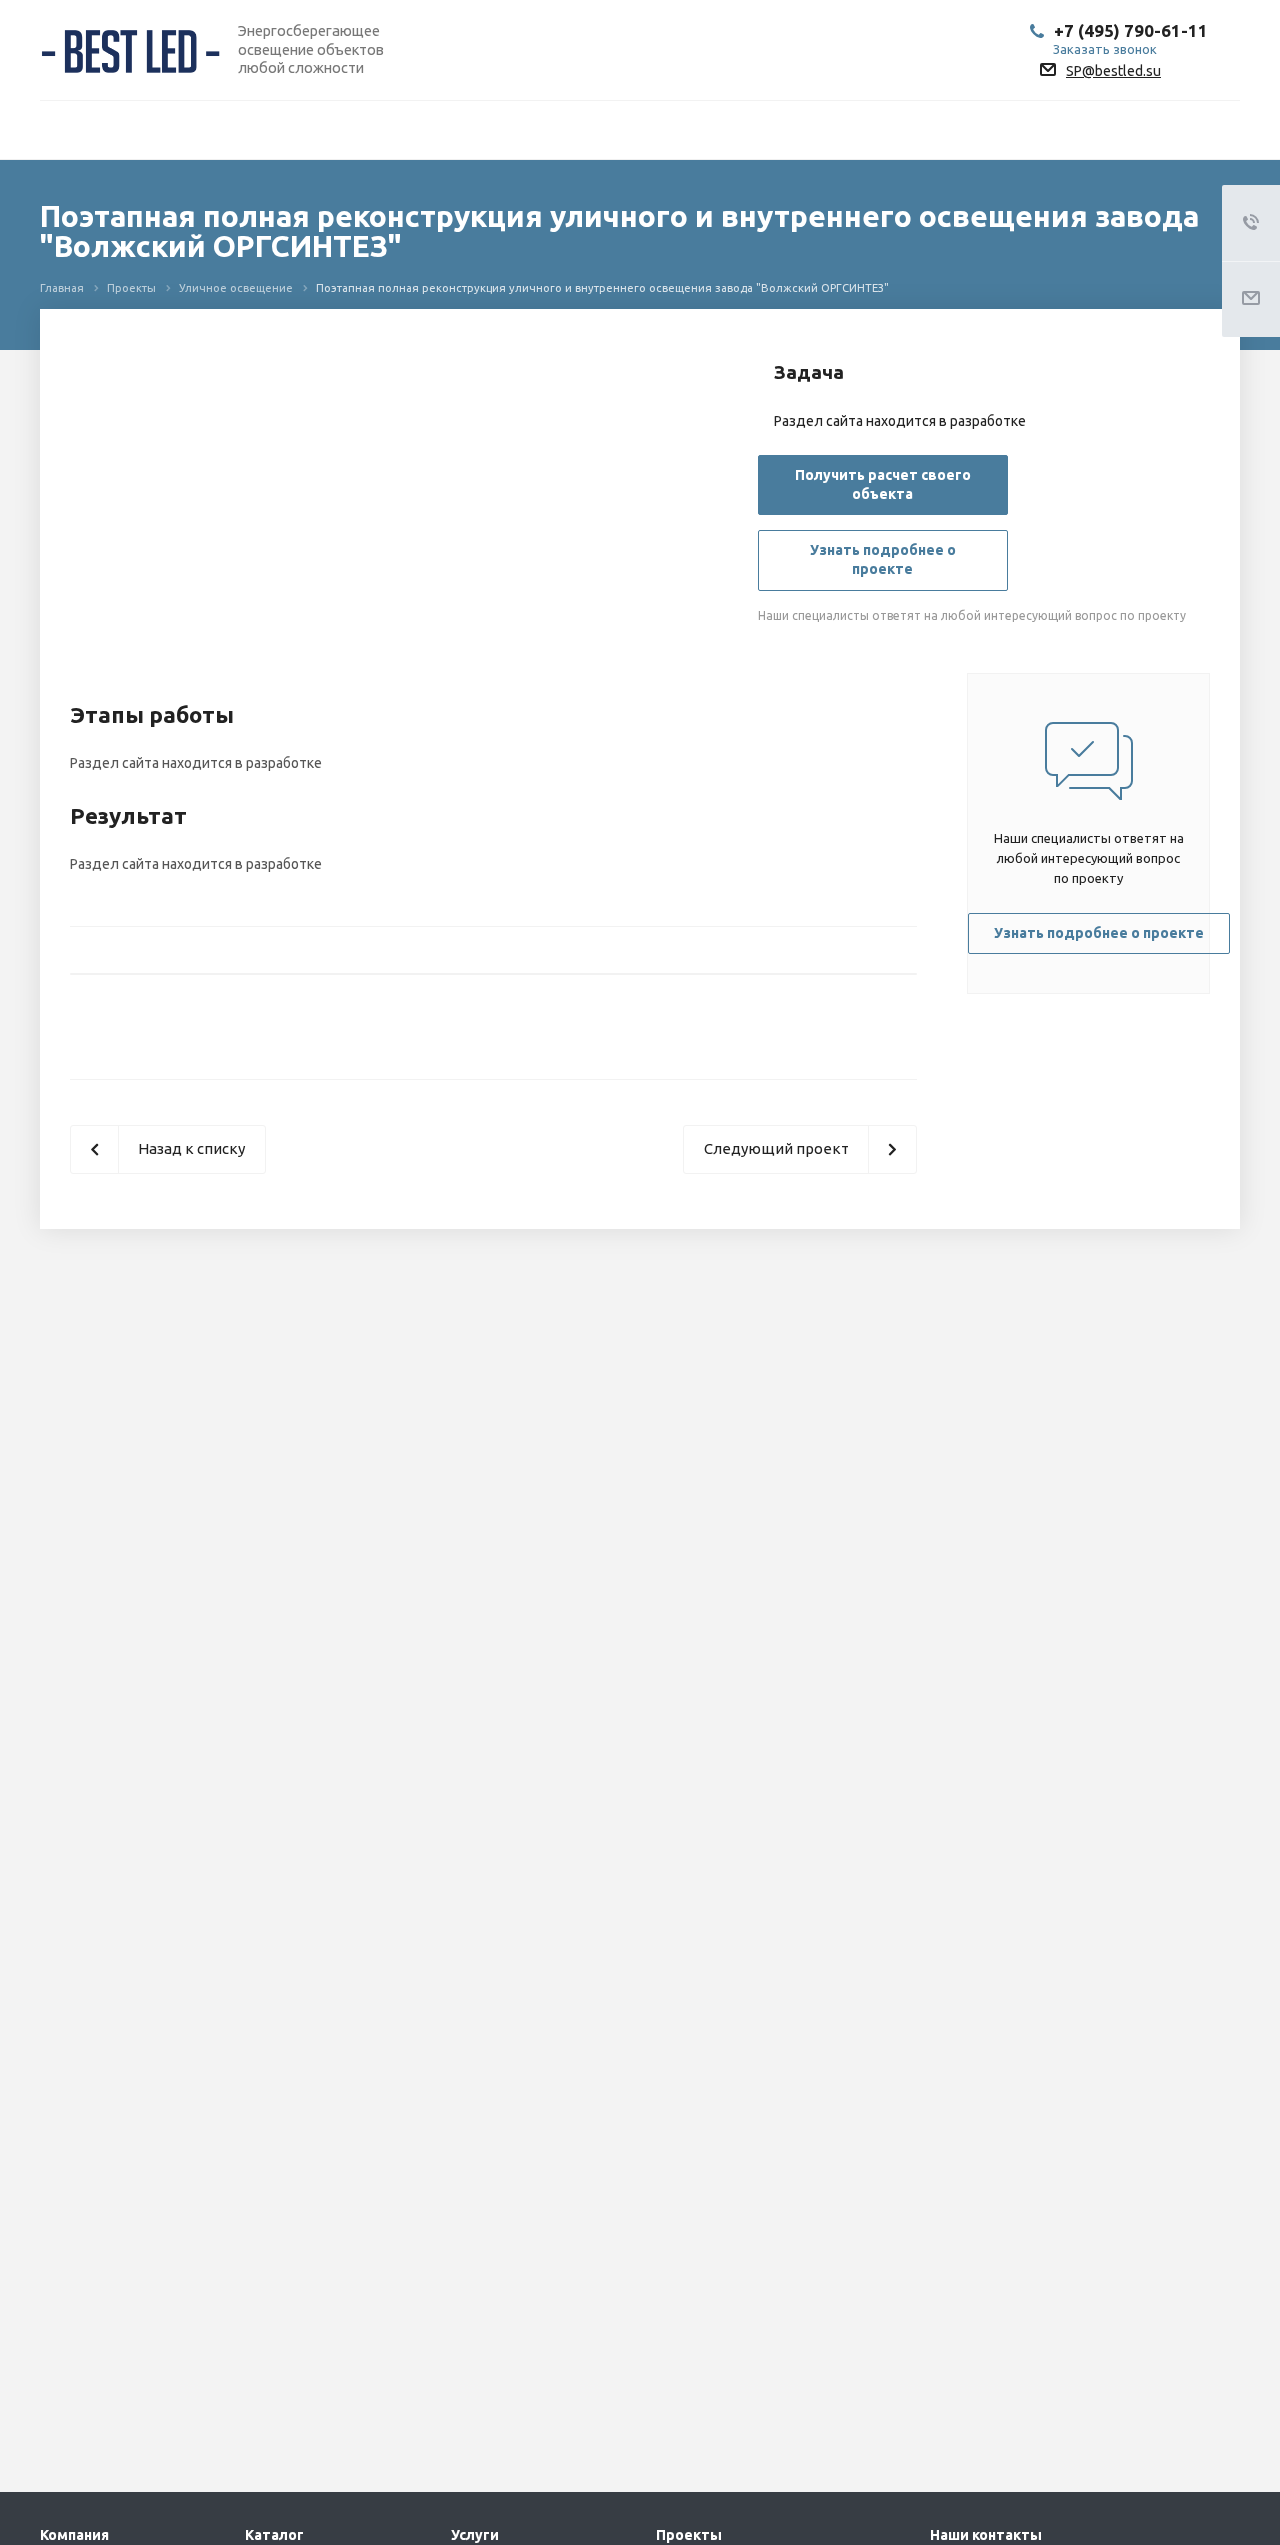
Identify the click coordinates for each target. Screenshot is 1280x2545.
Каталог (274, 2535)
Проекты (689, 2535)
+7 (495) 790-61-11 (1131, 30)
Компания (74, 2535)
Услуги (475, 2535)
